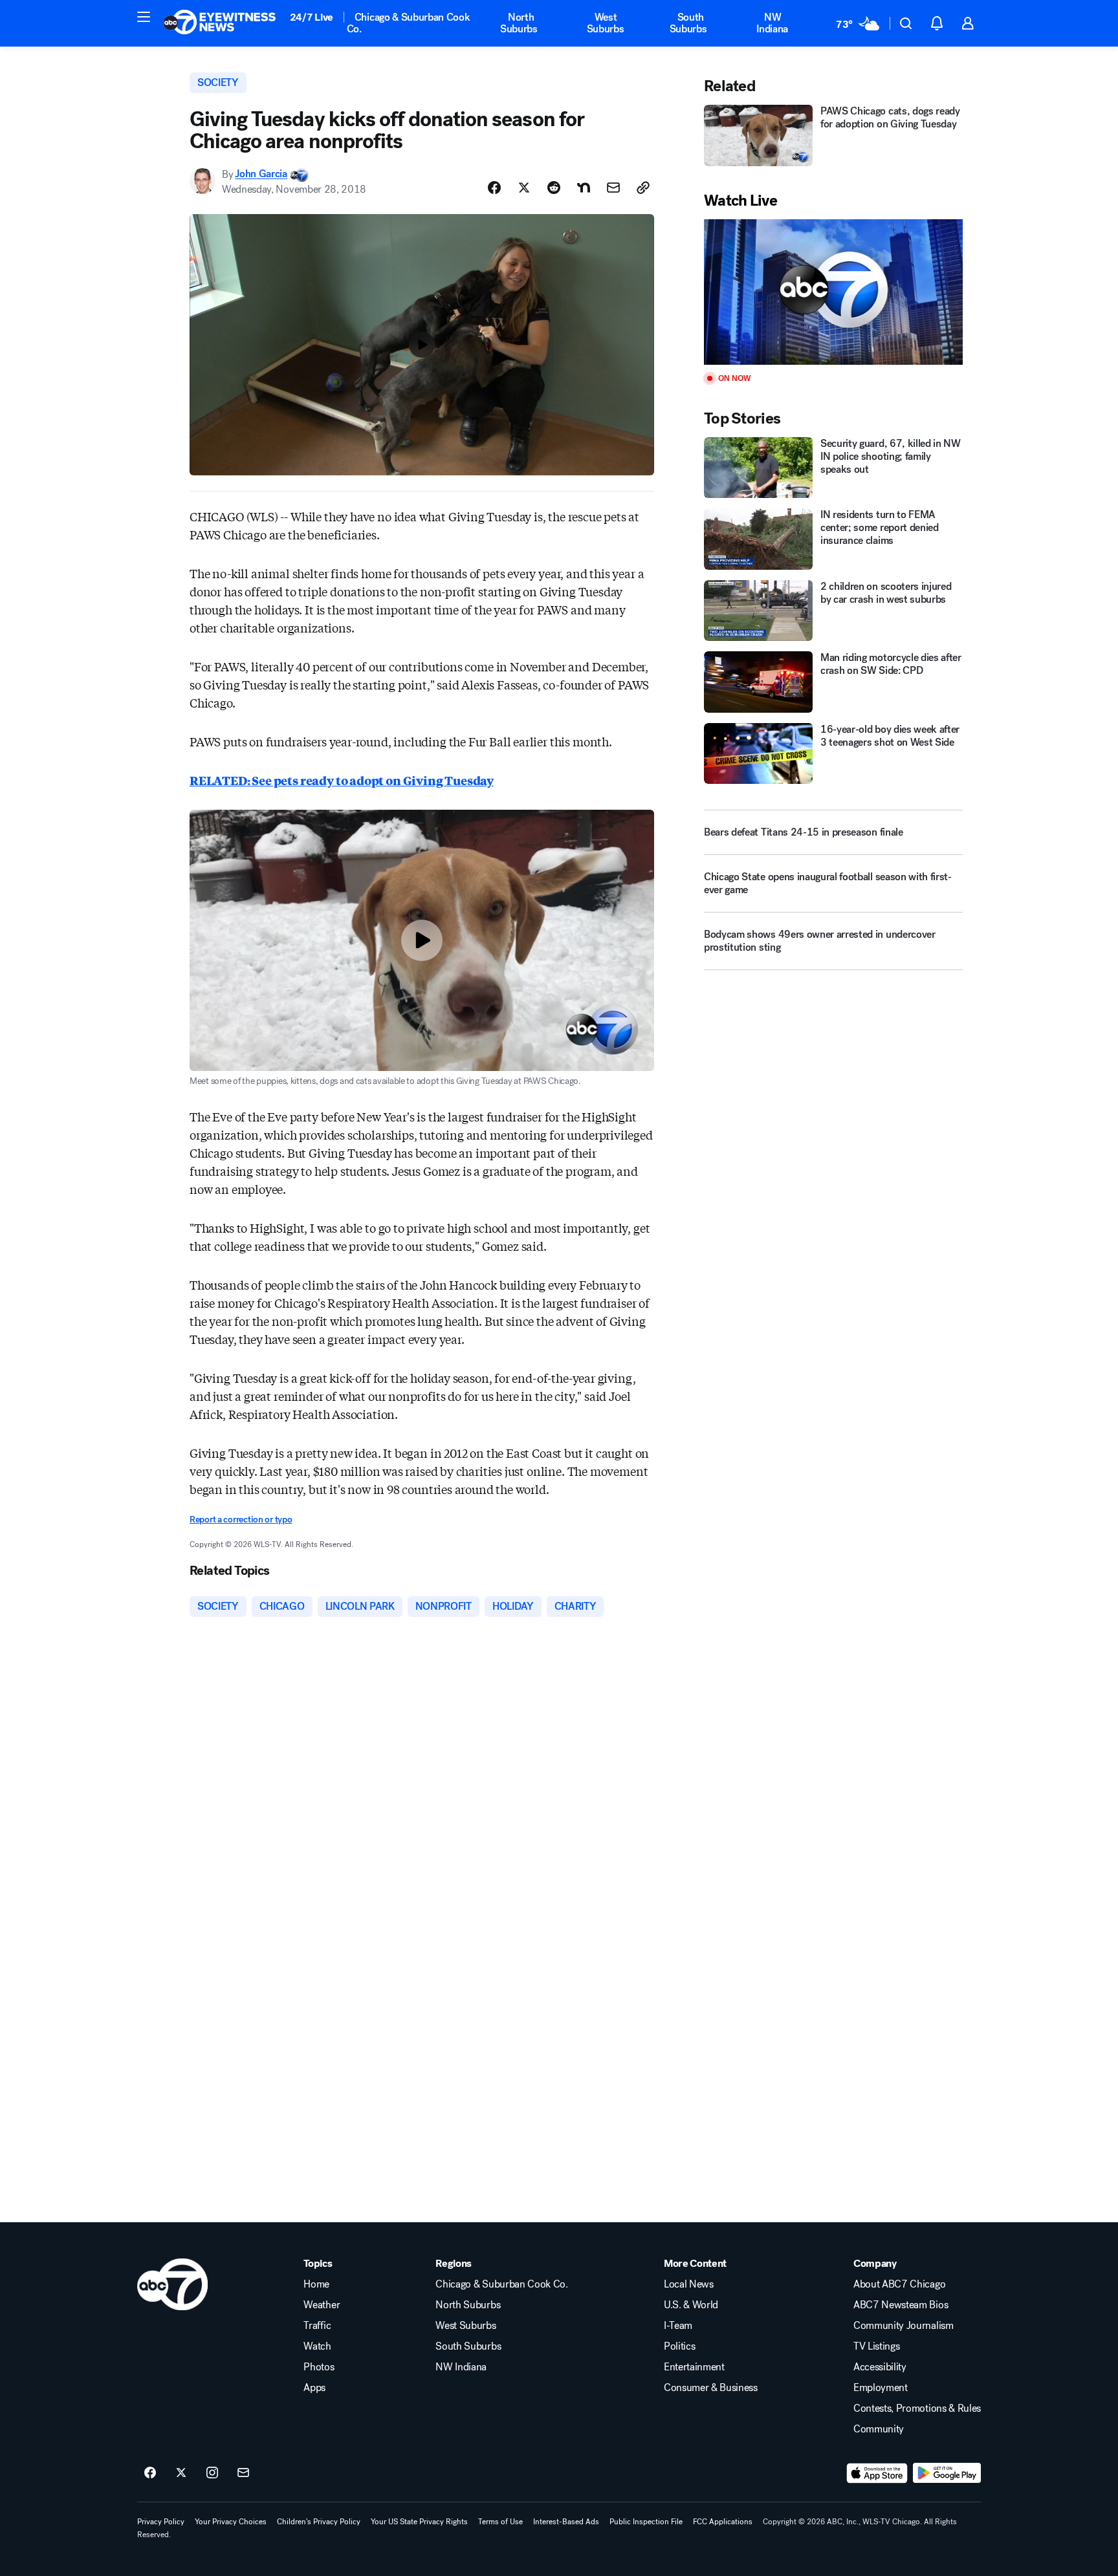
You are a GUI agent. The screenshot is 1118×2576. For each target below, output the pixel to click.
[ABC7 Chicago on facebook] (150, 2473)
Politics (679, 2346)
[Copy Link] (643, 188)
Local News (689, 2284)
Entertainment (694, 2367)
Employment (881, 2388)
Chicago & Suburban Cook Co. (409, 23)
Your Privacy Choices (231, 2522)
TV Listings (876, 2346)
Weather (322, 2305)
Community (879, 2429)
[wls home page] (172, 2284)
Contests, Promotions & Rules (917, 2408)
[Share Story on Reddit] (554, 188)
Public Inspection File (646, 2522)
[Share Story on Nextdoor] (584, 188)
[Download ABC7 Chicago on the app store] (877, 2473)
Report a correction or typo (241, 1520)
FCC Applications (723, 2522)
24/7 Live (312, 17)
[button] (144, 17)
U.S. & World (691, 2305)
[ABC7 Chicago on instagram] (212, 2473)
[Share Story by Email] (613, 188)
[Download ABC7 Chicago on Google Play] (947, 2473)
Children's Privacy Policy (319, 2522)
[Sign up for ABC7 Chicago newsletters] (243, 2473)
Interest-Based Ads (566, 2522)
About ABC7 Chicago (899, 2284)
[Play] (833, 292)
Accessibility (880, 2367)
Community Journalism (904, 2326)
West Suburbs (606, 23)
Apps (314, 2388)
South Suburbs (688, 23)
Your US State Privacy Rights (419, 2522)
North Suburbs (519, 23)
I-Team (678, 2326)
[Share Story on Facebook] (494, 188)
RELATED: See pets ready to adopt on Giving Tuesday (342, 780)
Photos (319, 2367)
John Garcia (261, 174)
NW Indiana (772, 23)
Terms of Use (500, 2522)
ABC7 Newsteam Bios (901, 2305)
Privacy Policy (161, 2522)
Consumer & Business (711, 2388)
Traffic (317, 2326)
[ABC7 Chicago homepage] (220, 23)
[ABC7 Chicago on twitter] (181, 2473)
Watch (317, 2346)
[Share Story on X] (524, 188)
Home (316, 2284)
